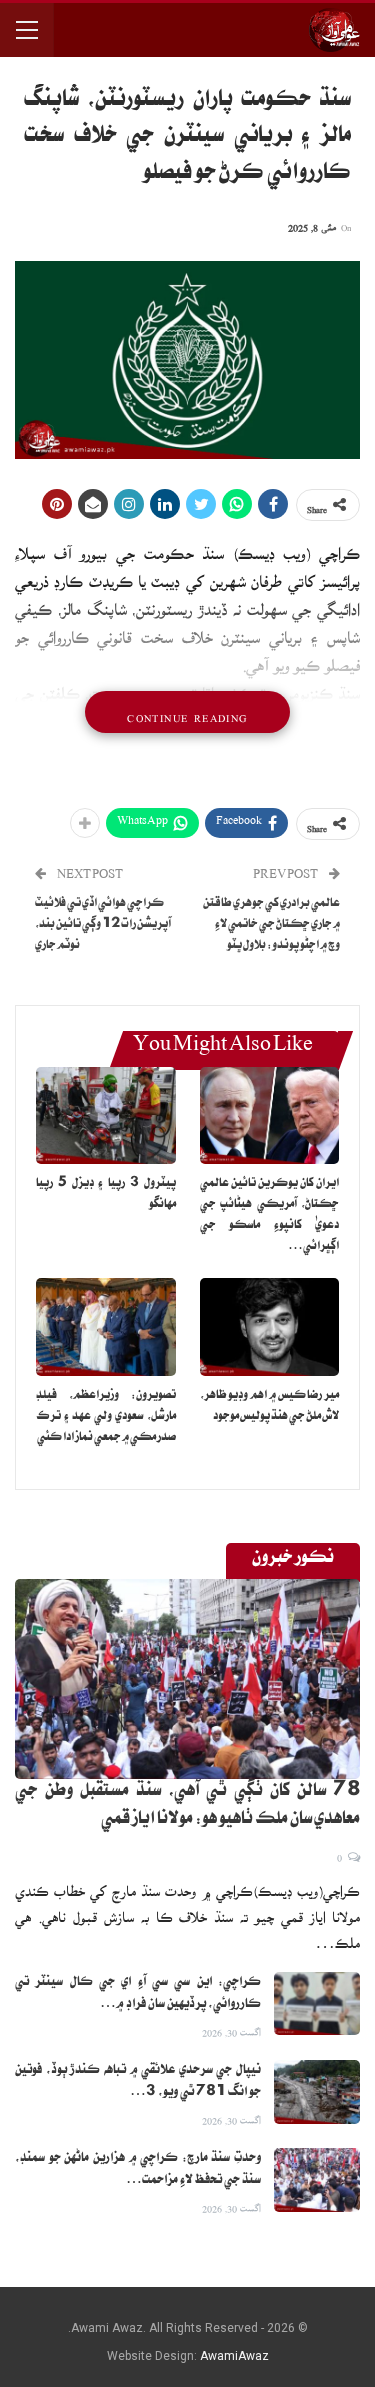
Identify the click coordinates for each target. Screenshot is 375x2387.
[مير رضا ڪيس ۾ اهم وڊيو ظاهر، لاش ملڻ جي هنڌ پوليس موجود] (270, 1327)
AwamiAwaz (234, 2356)
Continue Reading (187, 712)
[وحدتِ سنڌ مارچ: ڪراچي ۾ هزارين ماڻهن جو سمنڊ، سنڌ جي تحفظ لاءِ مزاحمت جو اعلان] (317, 2180)
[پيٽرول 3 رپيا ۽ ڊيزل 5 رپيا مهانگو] (106, 1116)
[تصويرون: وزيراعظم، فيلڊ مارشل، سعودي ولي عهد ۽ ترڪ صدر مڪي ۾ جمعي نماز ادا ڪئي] (106, 1327)
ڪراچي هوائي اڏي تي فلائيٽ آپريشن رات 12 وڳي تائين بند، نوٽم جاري (103, 925)
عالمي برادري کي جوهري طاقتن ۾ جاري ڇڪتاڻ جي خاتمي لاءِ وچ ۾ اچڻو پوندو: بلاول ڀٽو (271, 925)
